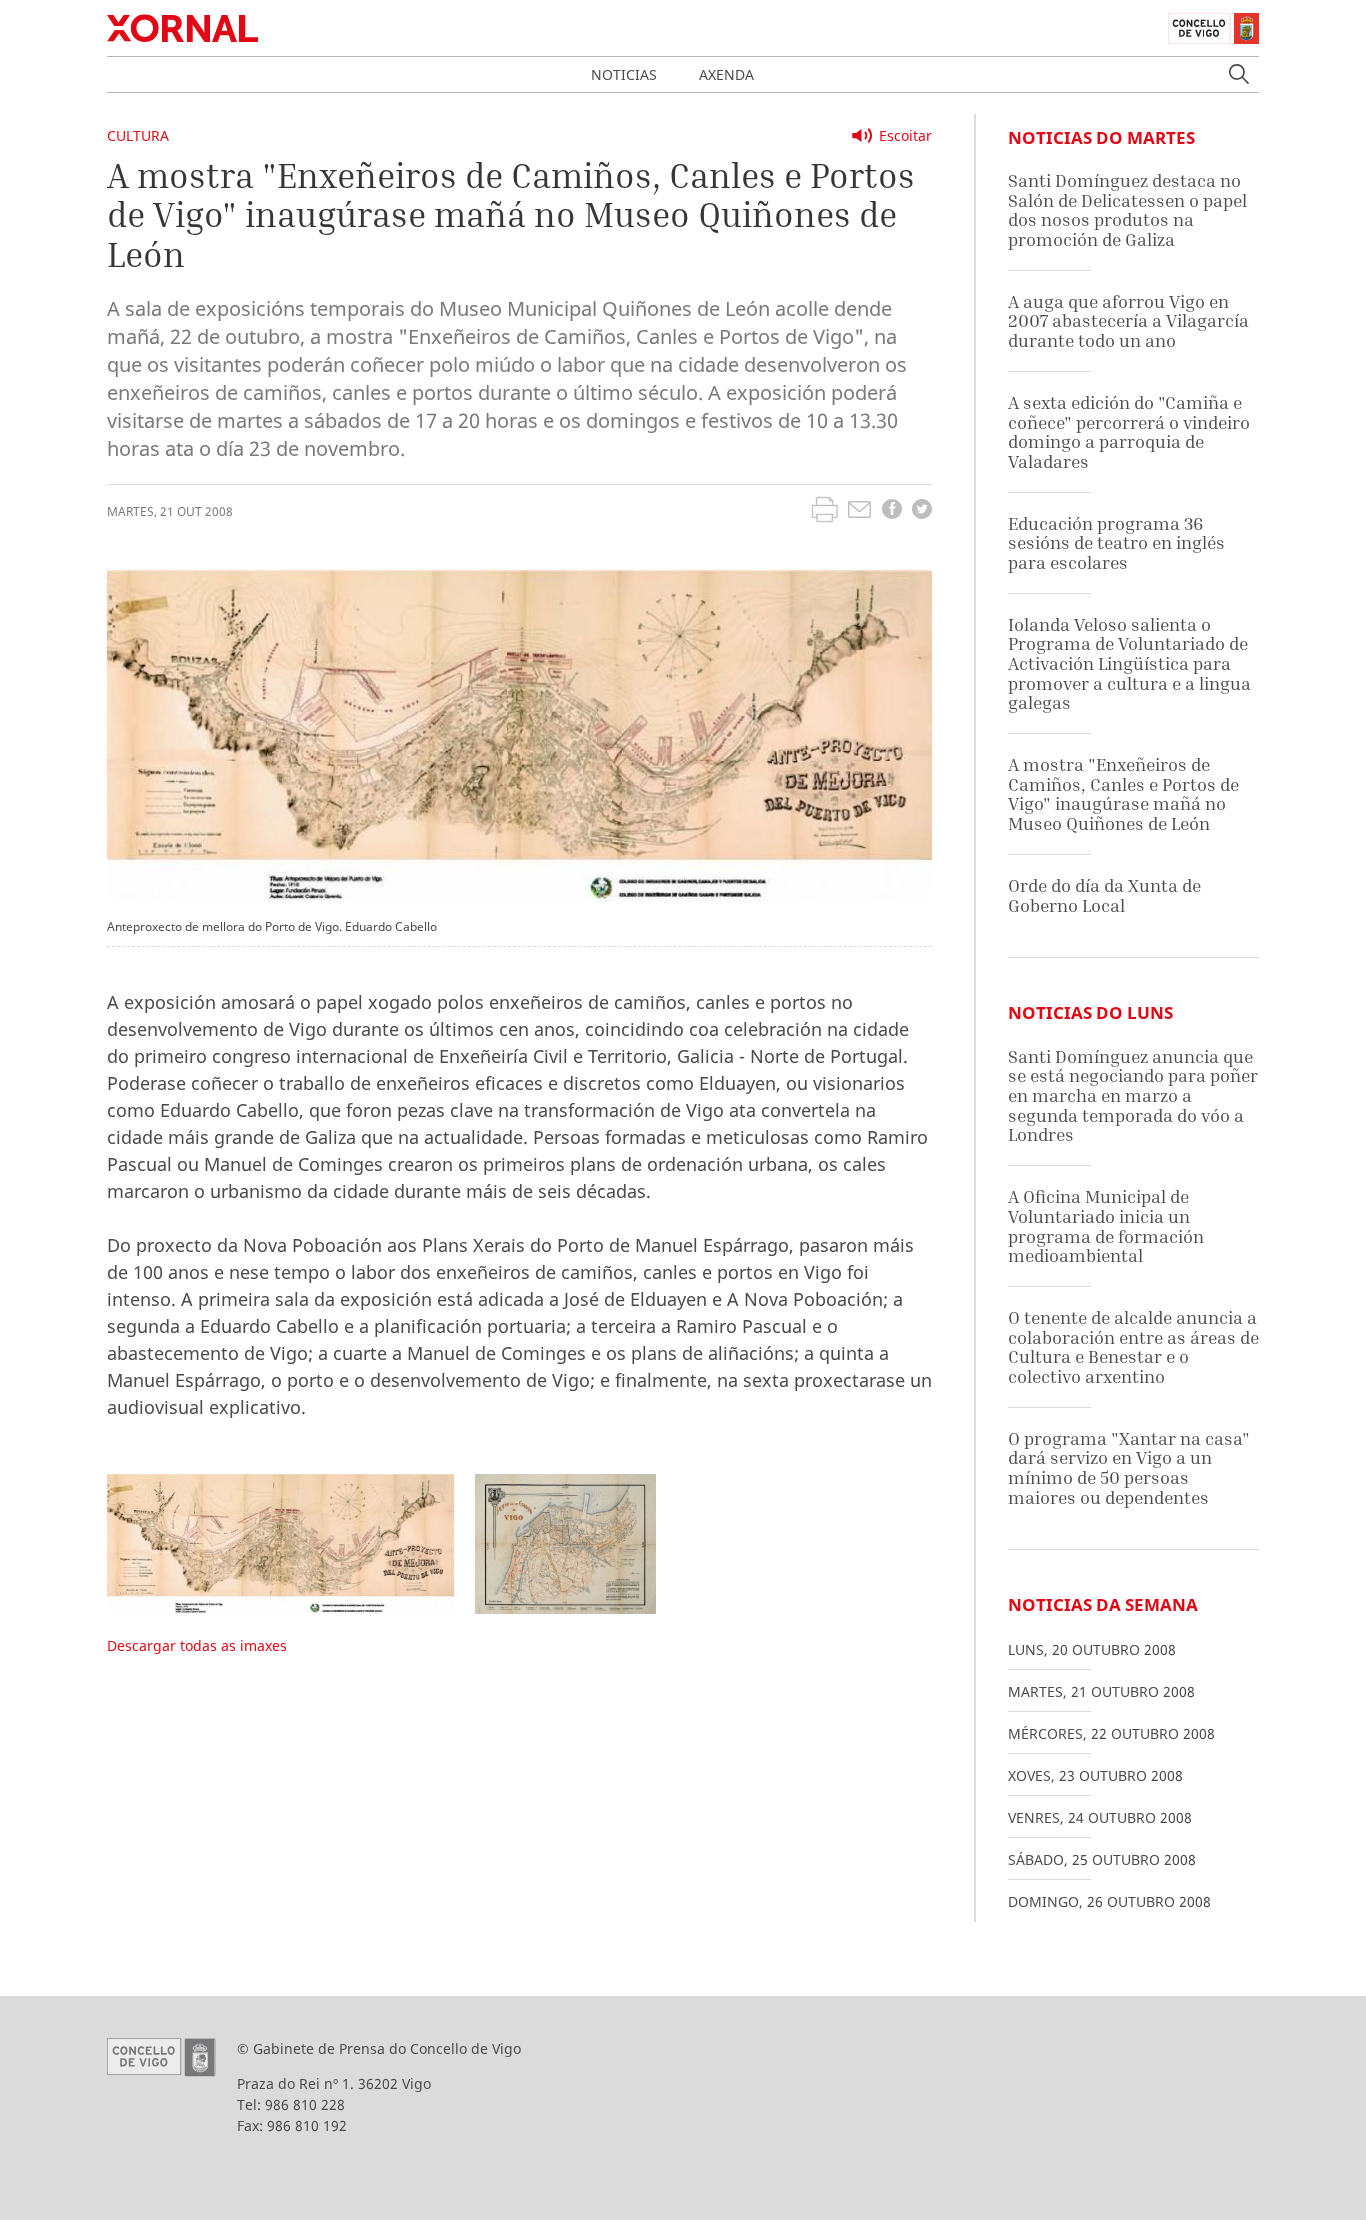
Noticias (624, 74)
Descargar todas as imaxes (197, 1645)
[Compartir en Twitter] (922, 511)
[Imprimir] (824, 512)
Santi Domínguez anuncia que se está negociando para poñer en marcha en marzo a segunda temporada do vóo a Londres (1133, 1096)
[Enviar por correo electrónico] (859, 512)
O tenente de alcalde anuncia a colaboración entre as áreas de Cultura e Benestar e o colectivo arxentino (1133, 1347)
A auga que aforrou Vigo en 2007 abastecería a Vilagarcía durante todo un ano (1128, 321)
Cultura (138, 135)
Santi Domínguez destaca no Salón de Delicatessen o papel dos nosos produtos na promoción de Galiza (1127, 210)
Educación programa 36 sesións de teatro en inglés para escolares (1116, 543)
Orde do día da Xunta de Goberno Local (1104, 895)
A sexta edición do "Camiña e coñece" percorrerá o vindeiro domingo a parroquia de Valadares (1129, 432)
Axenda (726, 74)
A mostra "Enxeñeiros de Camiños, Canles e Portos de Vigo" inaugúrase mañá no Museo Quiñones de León (1123, 794)
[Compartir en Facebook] (892, 511)
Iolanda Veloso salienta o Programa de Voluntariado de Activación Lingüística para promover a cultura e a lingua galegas (1129, 664)
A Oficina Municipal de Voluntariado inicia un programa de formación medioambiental (1106, 1226)
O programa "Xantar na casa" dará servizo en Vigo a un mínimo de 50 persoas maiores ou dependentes (1129, 1468)
